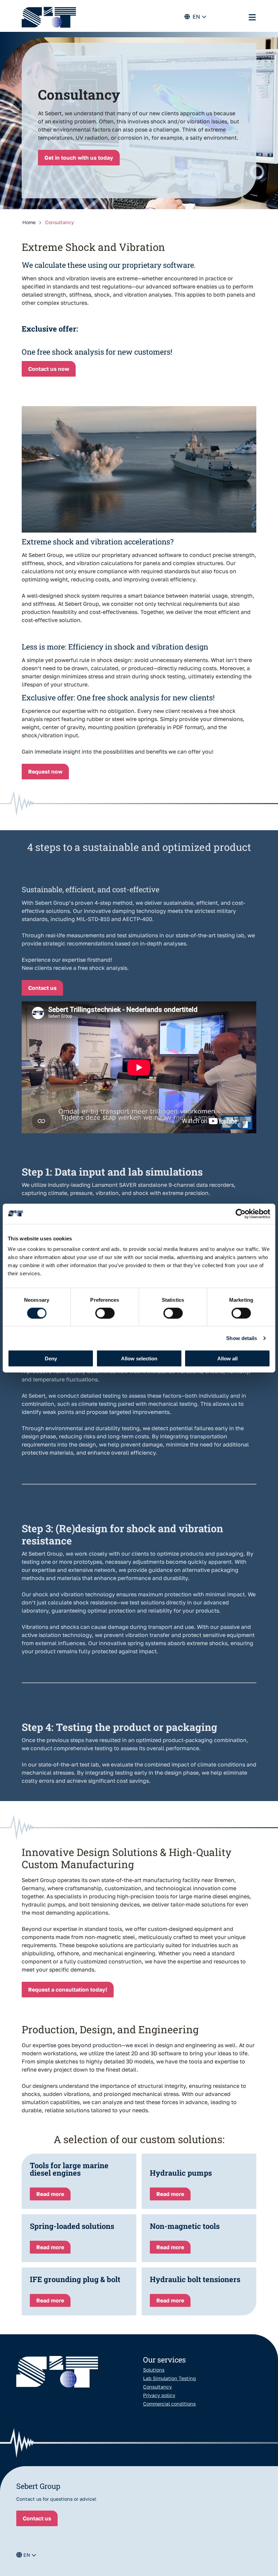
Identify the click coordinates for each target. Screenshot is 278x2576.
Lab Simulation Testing (170, 2378)
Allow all (227, 1359)
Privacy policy (159, 2395)
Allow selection (139, 1359)
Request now (45, 772)
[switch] (105, 1313)
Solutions (154, 2370)
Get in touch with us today (79, 158)
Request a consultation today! (68, 1990)
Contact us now (49, 369)
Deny (51, 1359)
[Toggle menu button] (252, 17)
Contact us (42, 988)
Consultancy (157, 2387)
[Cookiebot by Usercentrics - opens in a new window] (241, 1214)
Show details (242, 1338)
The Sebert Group (49, 17)
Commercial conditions (169, 2404)
